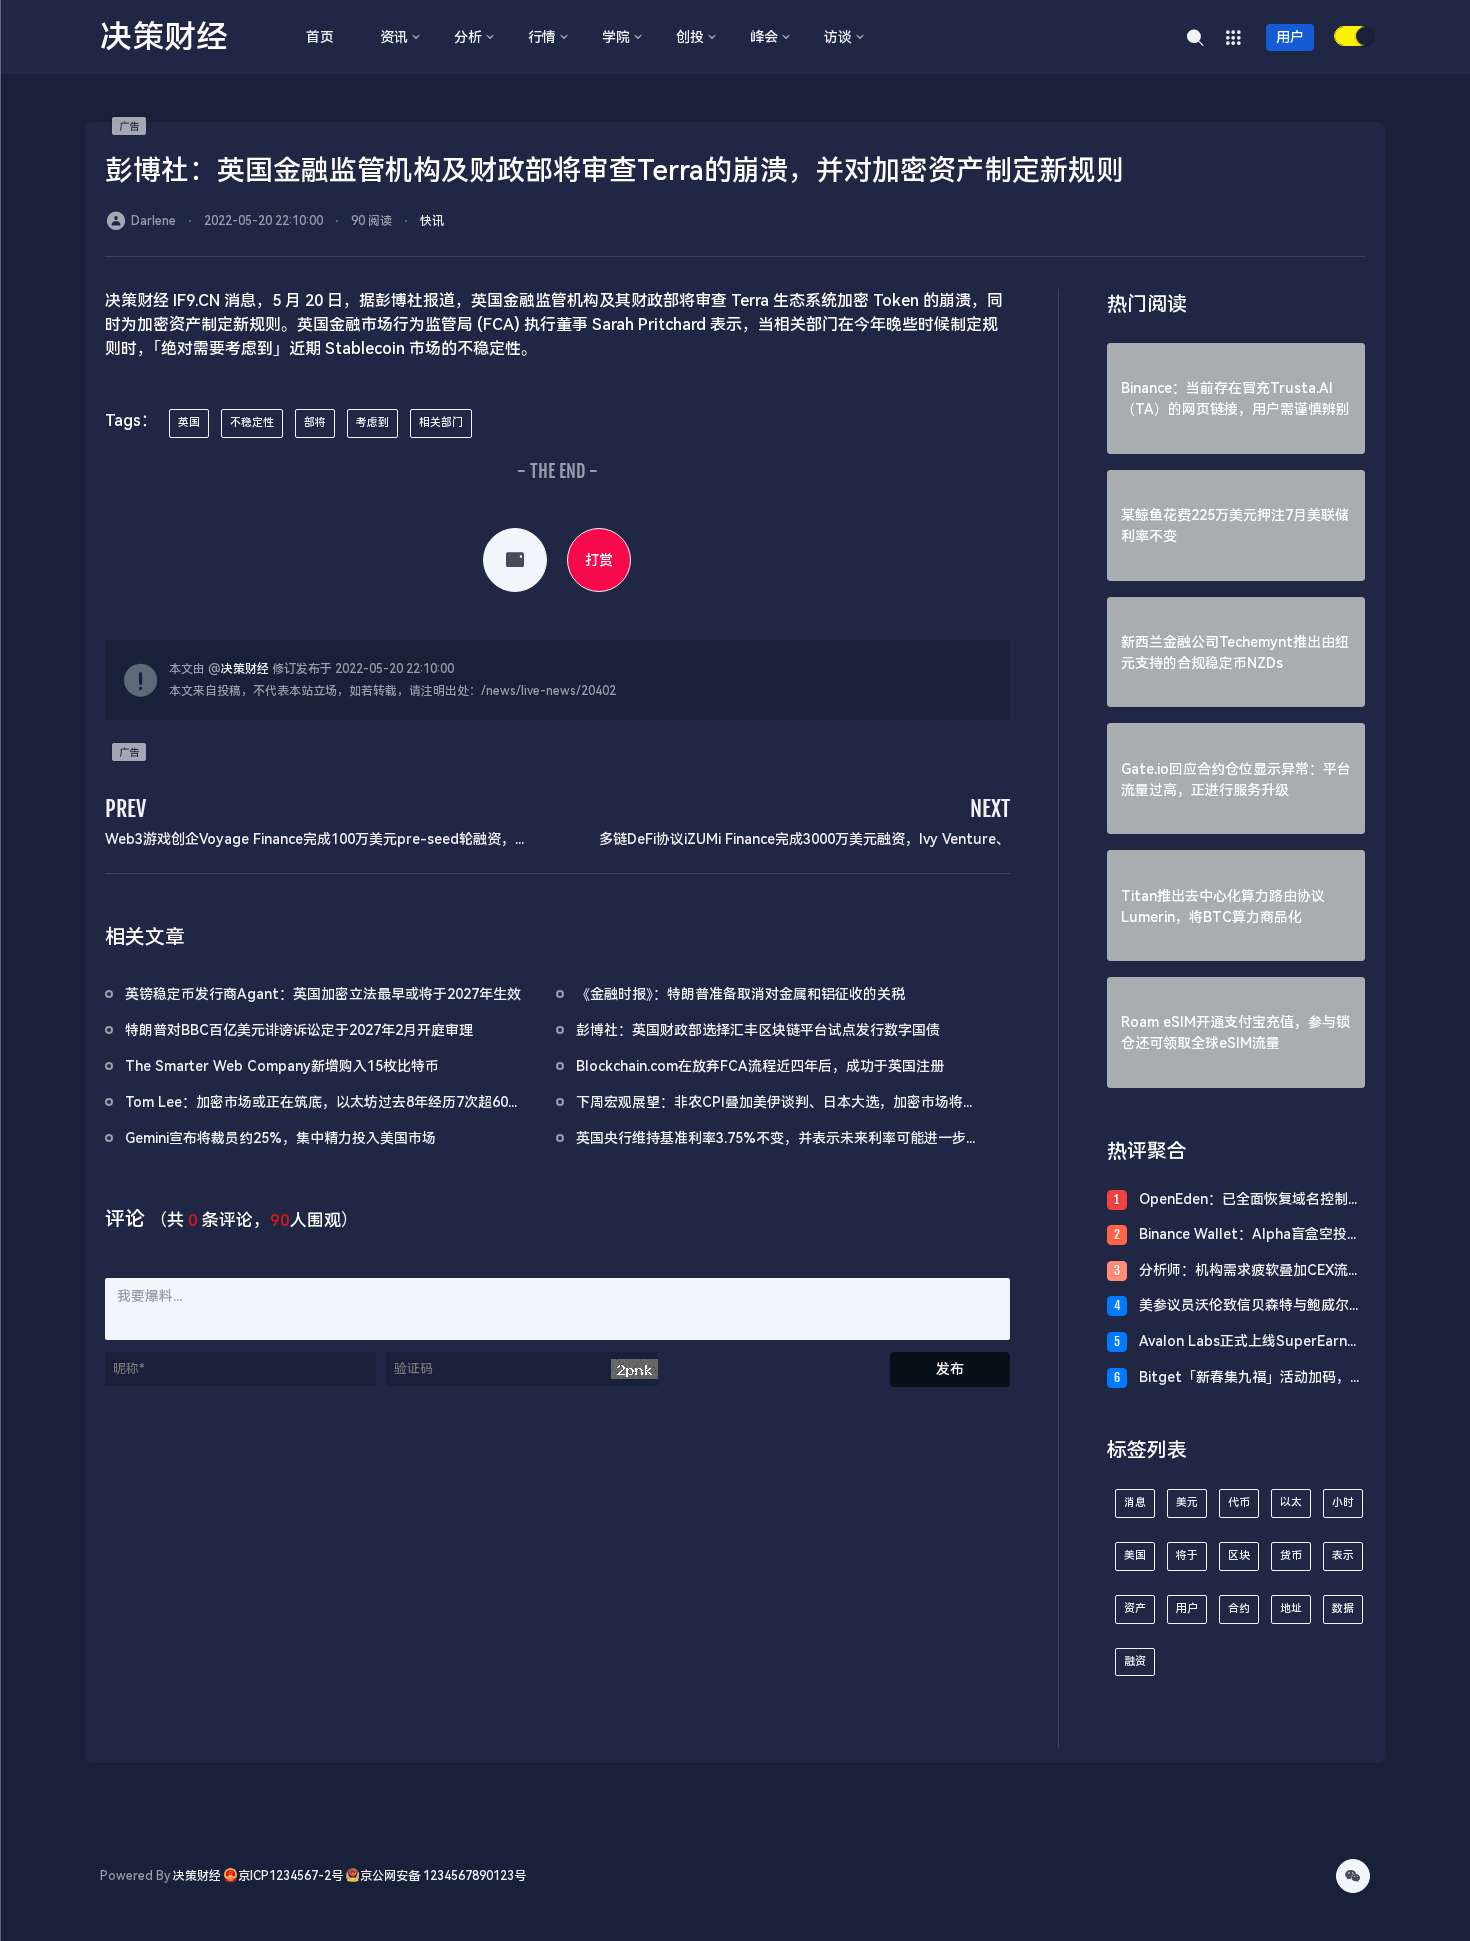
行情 (542, 37)
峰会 (764, 37)
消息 (1135, 1502)
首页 (320, 37)
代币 (1239, 1502)
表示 (1343, 1555)
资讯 (394, 37)
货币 (1291, 1555)
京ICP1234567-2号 (290, 1876)
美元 (1187, 1502)
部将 (315, 422)
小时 (1343, 1502)
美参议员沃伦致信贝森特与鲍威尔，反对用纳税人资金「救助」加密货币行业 (1251, 1306)
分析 (468, 37)
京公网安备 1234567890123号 (443, 1876)
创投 (690, 37)
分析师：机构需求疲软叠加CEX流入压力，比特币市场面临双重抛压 (1250, 1271)
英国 (189, 422)
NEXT (990, 808)
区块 (1239, 1555)
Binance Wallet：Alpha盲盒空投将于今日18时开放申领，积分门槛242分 (1250, 1235)
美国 (1135, 1555)
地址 (1291, 1608)
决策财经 (245, 669)
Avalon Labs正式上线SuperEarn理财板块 (1250, 1342)
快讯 (432, 221)
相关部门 (441, 422)
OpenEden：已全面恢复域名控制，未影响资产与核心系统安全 (1250, 1200)
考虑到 (372, 422)
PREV (125, 808)
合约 (1239, 1608)
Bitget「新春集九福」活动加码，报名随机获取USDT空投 (1251, 1378)
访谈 (838, 37)
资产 (1135, 1608)
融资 (1135, 1661)
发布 (950, 1369)
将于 (1187, 1555)
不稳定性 (252, 422)
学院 (616, 37)
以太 (1291, 1502)
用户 (1290, 37)
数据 (1343, 1608)
